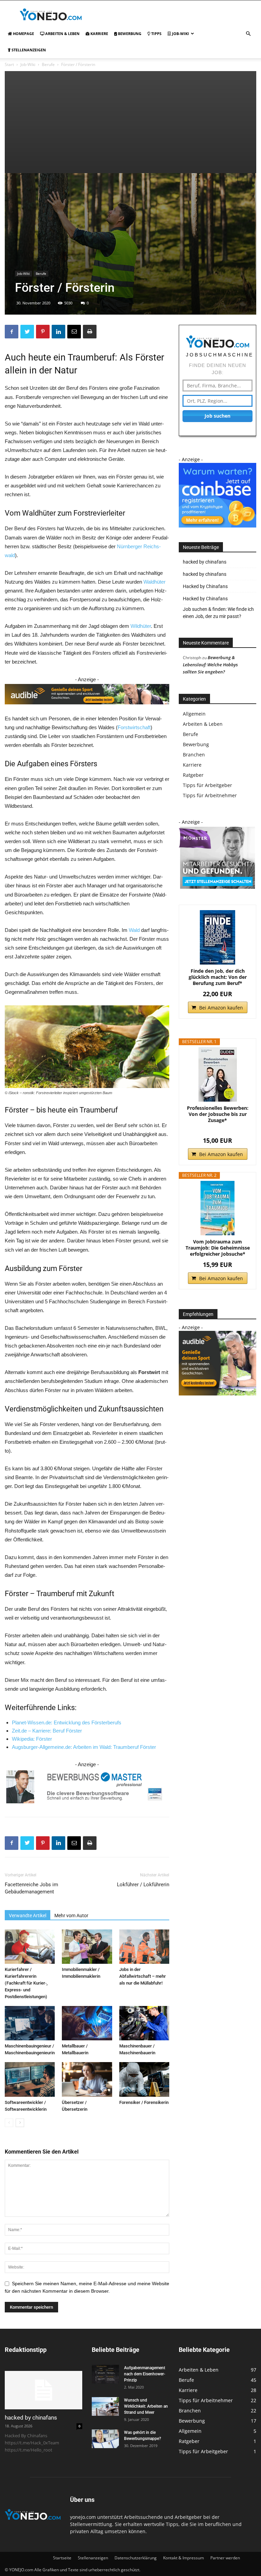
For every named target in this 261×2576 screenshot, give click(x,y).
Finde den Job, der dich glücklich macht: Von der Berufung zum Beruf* (218, 977)
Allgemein (194, 714)
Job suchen (217, 416)
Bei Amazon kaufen (221, 1008)
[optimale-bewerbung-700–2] (87, 1787)
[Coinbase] (217, 526)
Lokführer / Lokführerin (143, 1885)
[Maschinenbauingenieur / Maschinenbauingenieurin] (30, 2023)
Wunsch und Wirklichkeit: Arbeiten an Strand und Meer (146, 2406)
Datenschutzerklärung (136, 2558)
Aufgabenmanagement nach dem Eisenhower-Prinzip (145, 2374)
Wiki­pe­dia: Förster (32, 1739)
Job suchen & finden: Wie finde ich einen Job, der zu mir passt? (218, 613)
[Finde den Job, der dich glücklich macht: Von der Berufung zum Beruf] (217, 937)
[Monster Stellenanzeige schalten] (217, 888)
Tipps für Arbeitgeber (207, 785)
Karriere (99, 34)
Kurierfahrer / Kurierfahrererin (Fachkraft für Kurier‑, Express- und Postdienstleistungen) (26, 1983)
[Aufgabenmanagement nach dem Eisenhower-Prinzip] (105, 2374)
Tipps (156, 34)
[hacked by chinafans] (43, 2390)
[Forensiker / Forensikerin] (144, 2079)
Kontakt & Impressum (184, 2558)
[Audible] (87, 710)
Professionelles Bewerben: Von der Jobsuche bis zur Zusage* (218, 1114)
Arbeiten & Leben (62, 34)
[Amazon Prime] (218, 1130)
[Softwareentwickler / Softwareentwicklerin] (30, 2079)
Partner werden (225, 2558)
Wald (134, 930)
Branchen (194, 755)
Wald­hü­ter (154, 582)
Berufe (48, 64)
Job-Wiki (180, 34)
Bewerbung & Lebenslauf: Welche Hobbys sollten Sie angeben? (210, 665)
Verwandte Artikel (28, 1916)
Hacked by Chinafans (205, 586)
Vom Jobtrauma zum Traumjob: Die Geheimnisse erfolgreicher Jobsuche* (218, 1248)
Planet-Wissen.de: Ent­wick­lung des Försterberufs (67, 1722)
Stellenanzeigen (28, 50)
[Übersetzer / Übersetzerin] (87, 2079)
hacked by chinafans (205, 562)
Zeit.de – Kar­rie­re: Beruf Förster (47, 1731)
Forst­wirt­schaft (134, 727)
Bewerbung (129, 34)
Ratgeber (193, 775)
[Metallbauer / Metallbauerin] (87, 2023)
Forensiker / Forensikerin (144, 2102)
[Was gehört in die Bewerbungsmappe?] (105, 2439)
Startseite (62, 2558)
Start (9, 64)
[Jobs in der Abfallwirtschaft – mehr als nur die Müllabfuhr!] (144, 1947)
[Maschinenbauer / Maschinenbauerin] (144, 2023)
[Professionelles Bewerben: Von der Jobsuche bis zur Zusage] (217, 1074)
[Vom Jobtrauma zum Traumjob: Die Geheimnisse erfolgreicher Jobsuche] (217, 1208)
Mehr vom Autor (71, 1916)
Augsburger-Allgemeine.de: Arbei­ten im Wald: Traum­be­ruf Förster (84, 1747)
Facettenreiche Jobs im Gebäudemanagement (31, 1888)
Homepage (23, 34)
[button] (248, 34)
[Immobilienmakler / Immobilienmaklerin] (87, 1947)
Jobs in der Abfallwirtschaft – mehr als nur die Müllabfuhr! (143, 1976)
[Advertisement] (130, 122)
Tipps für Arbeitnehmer (210, 795)
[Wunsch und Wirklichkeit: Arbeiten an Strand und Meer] (105, 2406)
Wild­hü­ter (141, 626)
